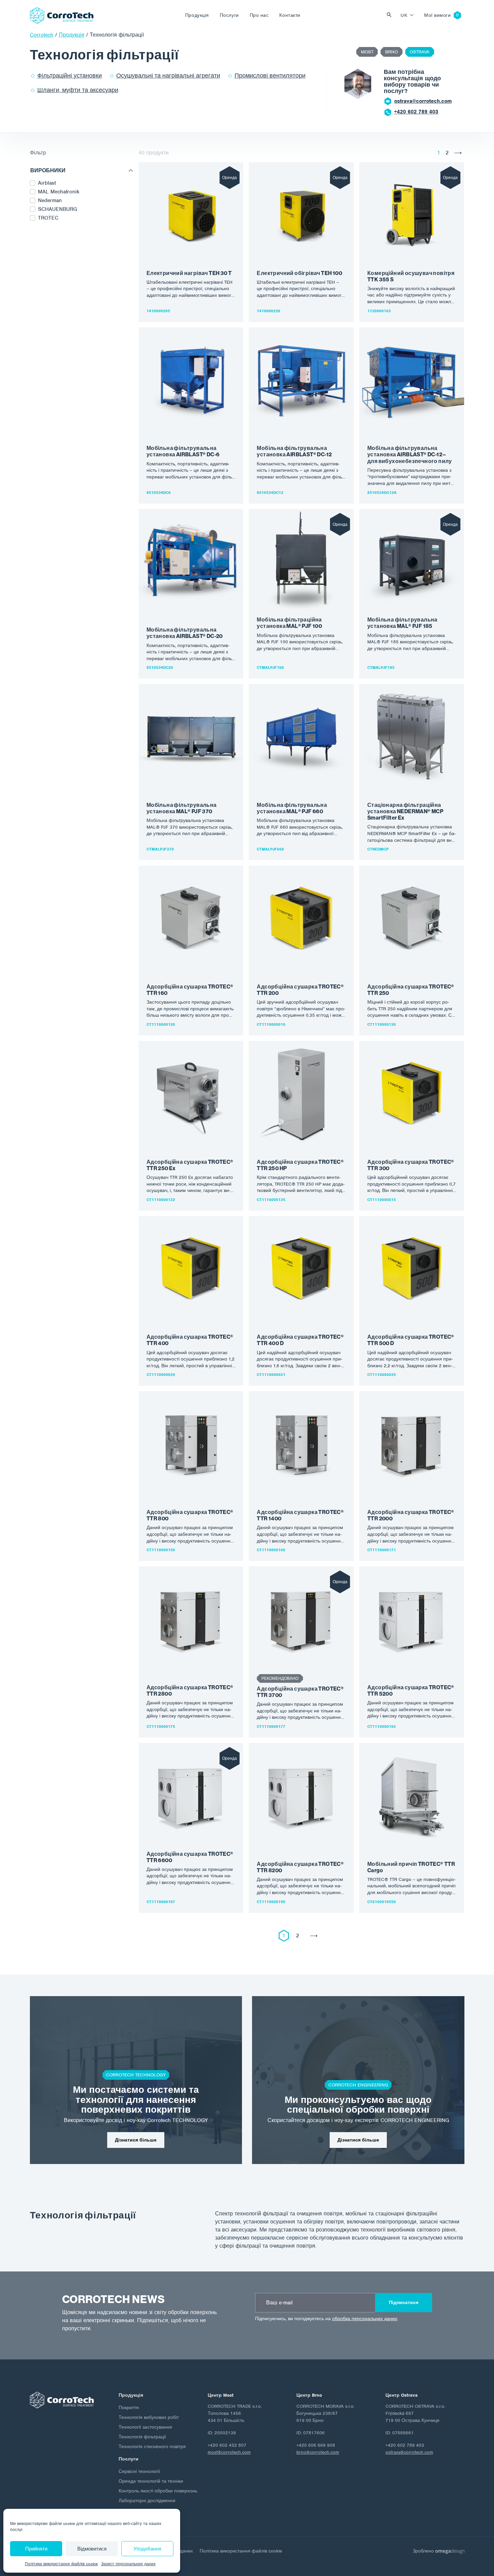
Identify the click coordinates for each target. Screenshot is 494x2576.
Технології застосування (145, 2427)
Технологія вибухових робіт (149, 2417)
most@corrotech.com (420, 101)
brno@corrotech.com (318, 2452)
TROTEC (48, 218)
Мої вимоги (437, 15)
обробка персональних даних (365, 2319)
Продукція (197, 15)
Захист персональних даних (128, 2564)
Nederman (50, 200)
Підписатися (404, 2303)
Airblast (47, 183)
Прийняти (36, 2549)
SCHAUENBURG (57, 209)
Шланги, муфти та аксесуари (78, 90)
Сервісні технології (139, 2471)
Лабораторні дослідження (147, 2501)
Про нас (259, 15)
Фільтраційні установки (70, 76)
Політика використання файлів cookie (61, 2564)
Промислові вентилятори (270, 76)
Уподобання (147, 2549)
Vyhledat (391, 15)
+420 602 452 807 (416, 112)
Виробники (48, 171)
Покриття (129, 2408)
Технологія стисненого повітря (152, 2447)
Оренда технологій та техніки (151, 2481)
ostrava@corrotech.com (409, 2452)
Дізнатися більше (136, 2140)
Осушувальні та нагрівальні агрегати (168, 76)
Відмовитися (92, 2549)
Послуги (229, 15)
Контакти (290, 15)
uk (404, 15)
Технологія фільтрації (142, 2437)
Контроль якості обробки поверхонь (158, 2491)
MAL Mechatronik (59, 192)
